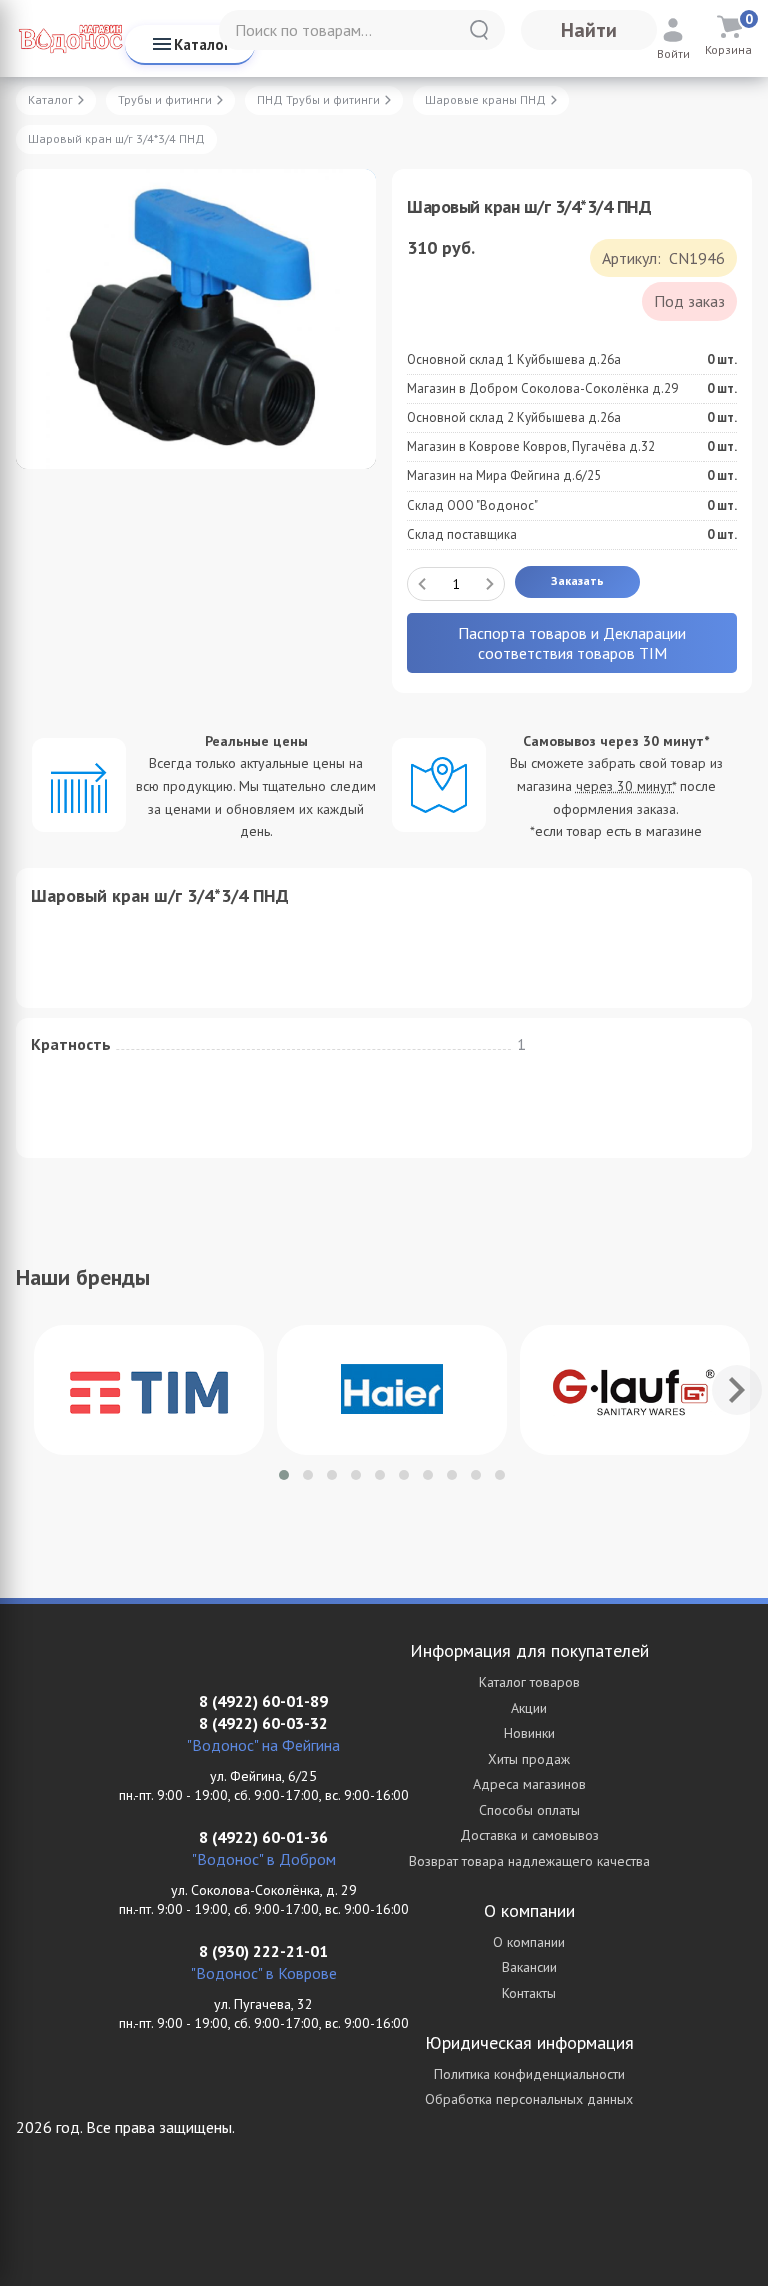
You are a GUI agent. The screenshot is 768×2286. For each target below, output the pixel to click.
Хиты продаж (529, 1759)
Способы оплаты (529, 1810)
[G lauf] (635, 1390)
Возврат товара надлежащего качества (529, 1861)
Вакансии (529, 1967)
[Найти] (479, 30)
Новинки (529, 1733)
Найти (589, 30)
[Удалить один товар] (422, 584)
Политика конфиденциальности (529, 2074)
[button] (284, 1475)
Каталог (202, 44)
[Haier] (392, 1390)
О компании (529, 1942)
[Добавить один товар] (490, 584)
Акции (529, 1708)
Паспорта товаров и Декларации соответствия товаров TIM (572, 643)
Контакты (529, 1993)
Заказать (577, 580)
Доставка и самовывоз (529, 1835)
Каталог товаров (529, 1682)
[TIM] (149, 1390)
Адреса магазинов (529, 1784)
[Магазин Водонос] (70, 38)
